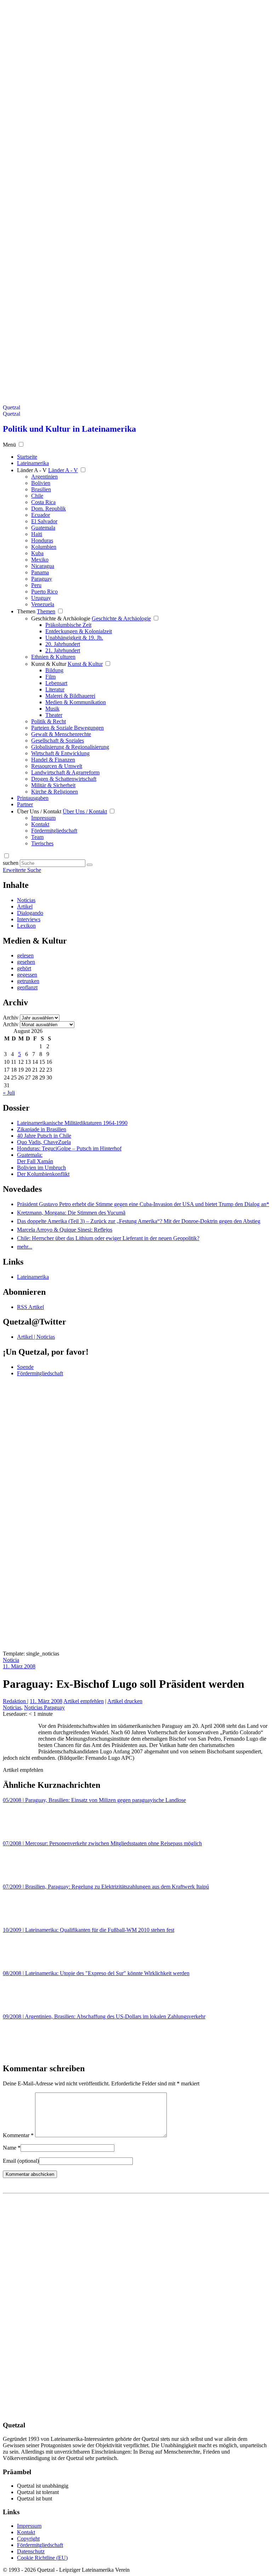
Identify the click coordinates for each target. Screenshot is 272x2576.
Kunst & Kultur (49, 664)
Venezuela (43, 604)
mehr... (25, 1247)
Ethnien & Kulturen (53, 657)
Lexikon (26, 926)
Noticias (26, 900)
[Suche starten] (90, 865)
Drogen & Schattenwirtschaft (64, 779)
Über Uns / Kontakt (39, 811)
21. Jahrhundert (63, 650)
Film (50, 677)
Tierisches (42, 843)
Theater (54, 715)
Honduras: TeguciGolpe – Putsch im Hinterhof (69, 1148)
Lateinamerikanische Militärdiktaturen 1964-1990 (72, 1123)
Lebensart (56, 683)
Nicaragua (43, 566)
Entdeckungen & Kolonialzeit (79, 631)
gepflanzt (27, 987)
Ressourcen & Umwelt (57, 766)
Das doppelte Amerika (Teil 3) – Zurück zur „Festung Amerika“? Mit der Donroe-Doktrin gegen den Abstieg (139, 1221)
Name (12, 2148)
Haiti (37, 534)
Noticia (11, 1660)
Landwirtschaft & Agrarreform (65, 772)
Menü (9, 445)
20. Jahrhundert (63, 644)
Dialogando (30, 913)
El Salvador (44, 521)
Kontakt (40, 824)
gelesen (25, 955)
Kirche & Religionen (55, 792)
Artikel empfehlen (84, 1701)
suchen (11, 863)
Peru (36, 585)
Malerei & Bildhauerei (70, 696)
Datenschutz (31, 2551)
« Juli (9, 1093)
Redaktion (15, 1701)
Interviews (29, 919)
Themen (26, 611)
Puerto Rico (44, 592)
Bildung (54, 670)
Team (37, 837)
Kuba (37, 553)
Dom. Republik (49, 508)
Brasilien (41, 489)
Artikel (25, 906)
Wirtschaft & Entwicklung (60, 753)
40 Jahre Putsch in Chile (44, 1136)
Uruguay (41, 598)
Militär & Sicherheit (53, 785)
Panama (40, 572)
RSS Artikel (30, 1307)
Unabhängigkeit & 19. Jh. (74, 638)
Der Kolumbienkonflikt (43, 1174)
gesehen (26, 962)
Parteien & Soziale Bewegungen (67, 728)
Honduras (42, 540)
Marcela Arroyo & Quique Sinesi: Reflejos (65, 1230)
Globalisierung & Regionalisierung (70, 747)
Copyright (28, 2539)
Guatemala (43, 528)
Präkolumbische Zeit (68, 625)
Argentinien (44, 477)
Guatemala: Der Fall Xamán (35, 1158)
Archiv (11, 1018)
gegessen (27, 975)
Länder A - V (32, 470)
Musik (52, 709)
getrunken (28, 981)
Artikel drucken (125, 1701)
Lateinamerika (33, 1277)
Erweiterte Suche (22, 870)
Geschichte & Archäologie (61, 618)
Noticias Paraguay (44, 1707)
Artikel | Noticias (36, 1337)
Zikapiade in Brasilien (42, 1129)
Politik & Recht (49, 721)
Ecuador (41, 515)
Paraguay (42, 579)
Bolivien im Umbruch (41, 1168)
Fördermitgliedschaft (54, 831)
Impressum (43, 818)
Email (21, 2161)
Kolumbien (44, 547)
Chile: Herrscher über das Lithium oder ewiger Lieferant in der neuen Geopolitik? (108, 1238)
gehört (24, 968)
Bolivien (41, 483)
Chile (37, 496)
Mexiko (40, 560)
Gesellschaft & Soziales (58, 740)
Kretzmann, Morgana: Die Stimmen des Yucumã (71, 1213)
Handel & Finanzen (53, 760)
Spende (25, 1367)
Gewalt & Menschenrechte (61, 734)
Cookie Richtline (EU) (42, 2558)
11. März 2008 (19, 1666)
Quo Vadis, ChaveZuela (44, 1142)
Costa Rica (43, 502)
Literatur (55, 689)
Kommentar (18, 2135)
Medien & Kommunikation (76, 702)
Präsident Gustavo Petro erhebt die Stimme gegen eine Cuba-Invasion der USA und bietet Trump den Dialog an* (143, 1204)
